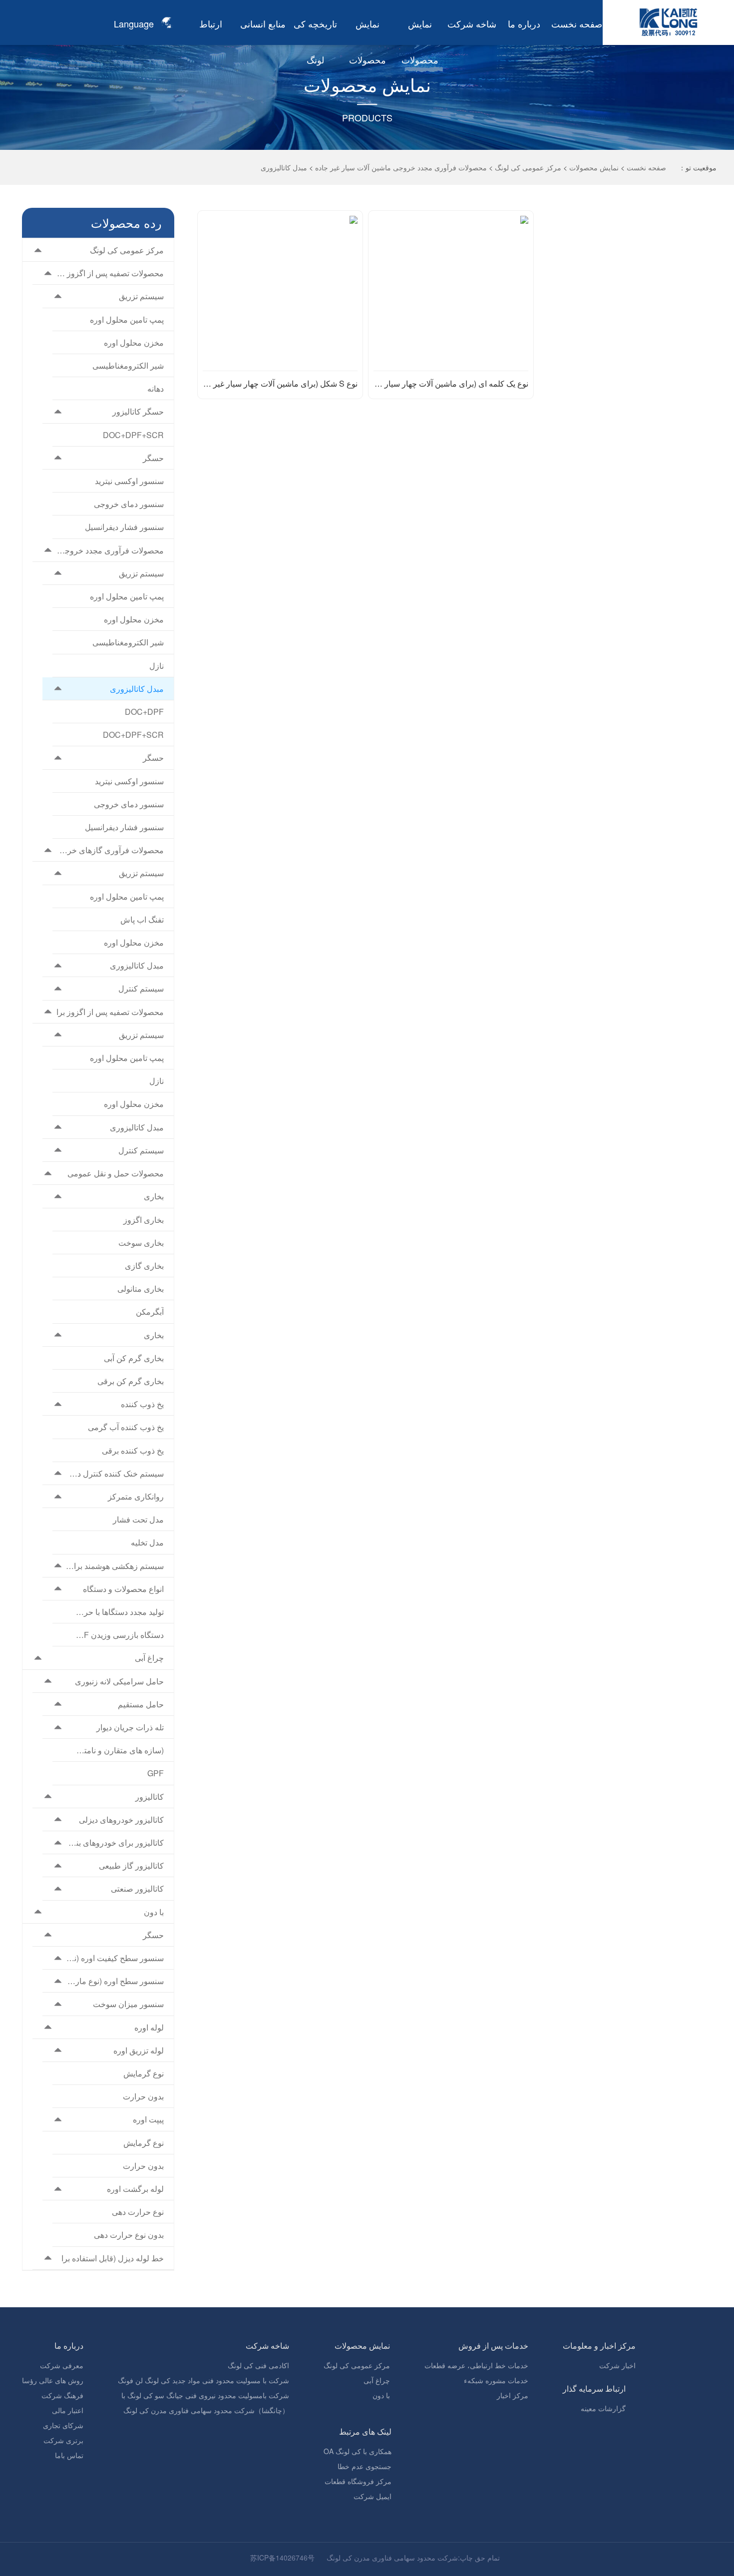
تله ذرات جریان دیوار (130, 1727)
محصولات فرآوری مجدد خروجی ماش (110, 550)
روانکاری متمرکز (136, 1496)
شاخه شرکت (472, 23)
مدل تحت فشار (138, 1519)
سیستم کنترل (141, 988)
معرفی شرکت (62, 2365)
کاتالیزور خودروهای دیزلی (121, 1819)
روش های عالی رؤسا (53, 2380)
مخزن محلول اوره (134, 342)
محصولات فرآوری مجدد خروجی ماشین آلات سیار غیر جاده (401, 167)
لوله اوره (149, 2027)
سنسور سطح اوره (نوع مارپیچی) (115, 1981)
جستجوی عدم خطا (365, 2466)
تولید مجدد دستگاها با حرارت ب (120, 1612)
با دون (154, 1912)
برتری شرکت (63, 2440)
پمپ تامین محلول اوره (127, 319)
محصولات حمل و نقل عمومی (116, 1173)
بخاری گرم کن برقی (131, 1381)
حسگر (153, 458)
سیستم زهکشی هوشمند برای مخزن (115, 1566)
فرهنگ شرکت (62, 2395)
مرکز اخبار (513, 2395)
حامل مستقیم (141, 1704)
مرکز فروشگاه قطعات (358, 2481)
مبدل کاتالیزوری (284, 167)
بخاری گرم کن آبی (134, 1358)
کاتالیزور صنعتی (137, 1888)
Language (134, 23)
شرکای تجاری (63, 2425)
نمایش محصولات (594, 167)
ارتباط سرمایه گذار (594, 2388)
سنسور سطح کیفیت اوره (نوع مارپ (115, 1958)
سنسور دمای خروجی (129, 504)
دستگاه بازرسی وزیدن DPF (120, 1635)
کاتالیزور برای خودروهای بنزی (115, 1842)
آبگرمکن (150, 1311)
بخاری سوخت (141, 1243)
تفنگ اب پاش (142, 919)
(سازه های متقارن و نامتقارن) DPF (120, 1750)
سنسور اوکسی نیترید (129, 481)
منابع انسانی (263, 23)
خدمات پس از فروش (493, 2345)
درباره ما (524, 23)
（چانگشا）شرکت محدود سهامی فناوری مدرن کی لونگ (206, 2410)
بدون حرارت (143, 2096)
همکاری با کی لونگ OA (358, 2451)
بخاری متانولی (141, 1288)
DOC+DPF (144, 712)
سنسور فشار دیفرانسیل (124, 527)
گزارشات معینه (603, 2408)
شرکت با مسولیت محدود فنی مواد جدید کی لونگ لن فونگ (203, 2380)
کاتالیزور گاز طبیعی (131, 1865)
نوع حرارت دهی (138, 2212)
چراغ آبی (149, 1658)
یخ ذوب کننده (142, 1404)
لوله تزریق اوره (139, 2050)
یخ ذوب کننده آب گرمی (126, 1427)
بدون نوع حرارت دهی (129, 2235)
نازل (157, 666)
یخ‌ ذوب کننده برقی (133, 1450)
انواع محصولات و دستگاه (123, 1589)
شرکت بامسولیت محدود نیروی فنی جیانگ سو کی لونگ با (205, 2395)
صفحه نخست (577, 23)
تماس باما (69, 2455)
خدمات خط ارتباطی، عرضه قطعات (476, 2365)
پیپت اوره (148, 2119)
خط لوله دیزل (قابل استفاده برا (113, 2258)
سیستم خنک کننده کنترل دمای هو (115, 1473)
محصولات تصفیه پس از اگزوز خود (110, 273)
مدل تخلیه (147, 1542)
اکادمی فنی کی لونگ (258, 2365)
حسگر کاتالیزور (138, 411)
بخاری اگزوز (144, 1220)
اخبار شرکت (617, 2365)
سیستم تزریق (141, 296)
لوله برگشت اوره (135, 2189)
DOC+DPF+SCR (133, 435)
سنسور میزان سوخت (128, 2004)
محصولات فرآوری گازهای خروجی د (110, 850)
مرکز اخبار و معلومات (599, 2345)
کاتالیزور (150, 1797)
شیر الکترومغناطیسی (128, 365)
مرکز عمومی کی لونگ (528, 167)
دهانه (156, 388)
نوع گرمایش (144, 2073)
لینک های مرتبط (365, 2431)
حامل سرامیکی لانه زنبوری (119, 1681)
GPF (156, 1773)
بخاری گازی (144, 1266)
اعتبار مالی (68, 2410)
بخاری (154, 1196)
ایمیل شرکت (372, 2496)
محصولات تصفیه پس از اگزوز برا (110, 1012)
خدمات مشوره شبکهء (496, 2380)
